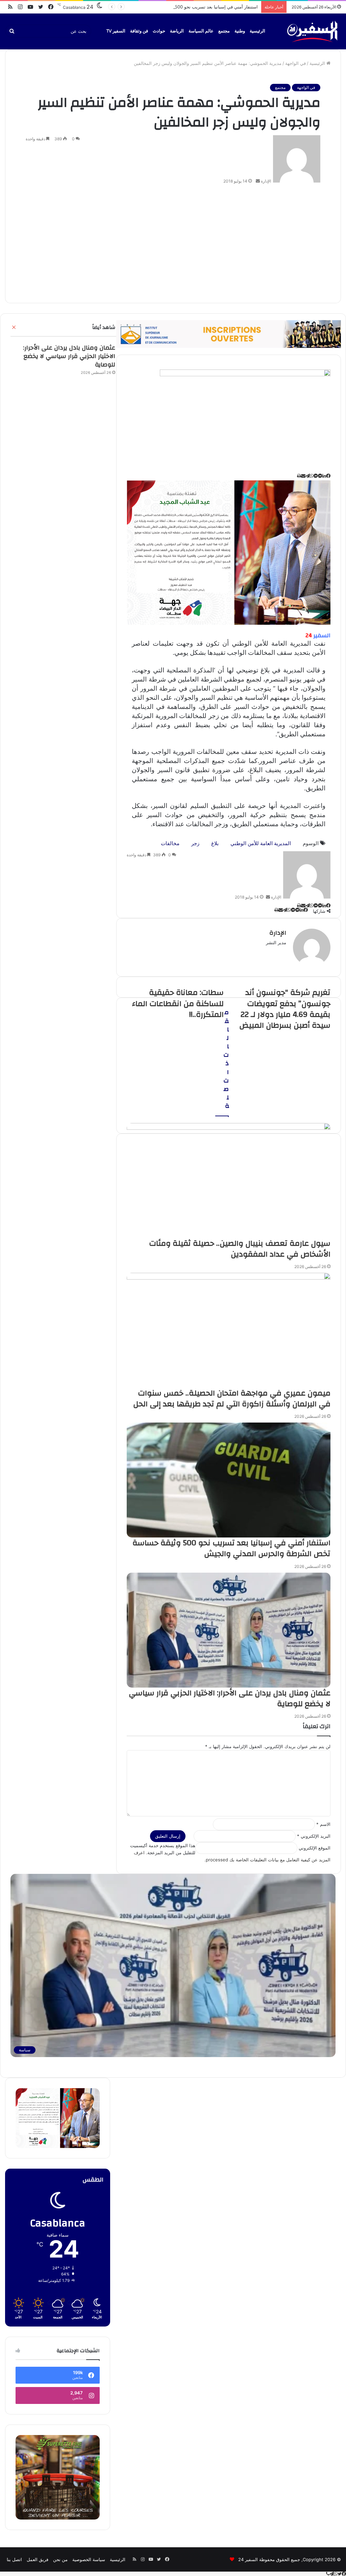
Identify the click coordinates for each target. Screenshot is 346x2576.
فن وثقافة (139, 31)
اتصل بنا (14, 2559)
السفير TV (116, 31)
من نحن (60, 2559)
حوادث (159, 31)
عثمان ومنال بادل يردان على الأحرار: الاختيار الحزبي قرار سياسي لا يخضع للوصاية (69, 356)
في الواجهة (295, 63)
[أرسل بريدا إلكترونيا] (258, 181)
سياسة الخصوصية (89, 2559)
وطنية (240, 31)
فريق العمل (38, 2559)
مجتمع (224, 31)
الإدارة (266, 181)
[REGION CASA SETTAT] (229, 552)
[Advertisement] (173, 242)
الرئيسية (257, 31)
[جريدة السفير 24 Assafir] (312, 31)
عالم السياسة (201, 31)
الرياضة (177, 31)
